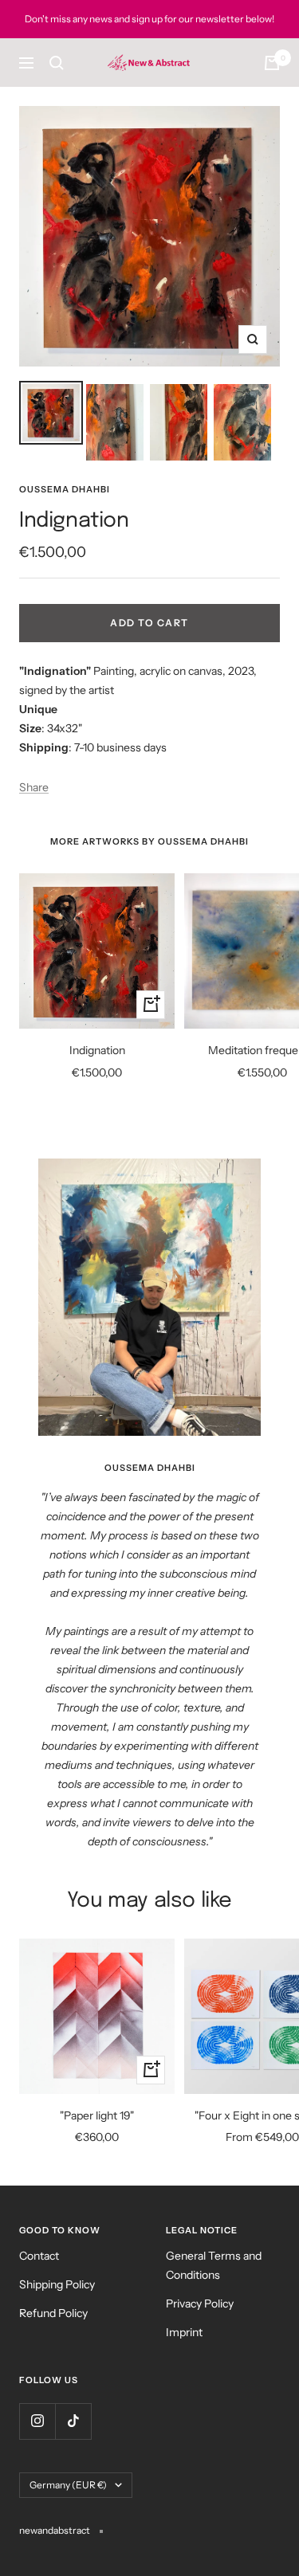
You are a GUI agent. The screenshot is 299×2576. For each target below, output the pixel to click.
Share (34, 787)
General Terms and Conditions (214, 2265)
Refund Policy (53, 2313)
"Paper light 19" (97, 2115)
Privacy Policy (200, 2304)
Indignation (97, 1050)
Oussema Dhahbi (65, 489)
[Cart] (272, 63)
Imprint (184, 2332)
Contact (39, 2256)
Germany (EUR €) (68, 2485)
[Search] (57, 63)
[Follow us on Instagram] (37, 2421)
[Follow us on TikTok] (73, 2421)
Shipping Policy (57, 2284)
